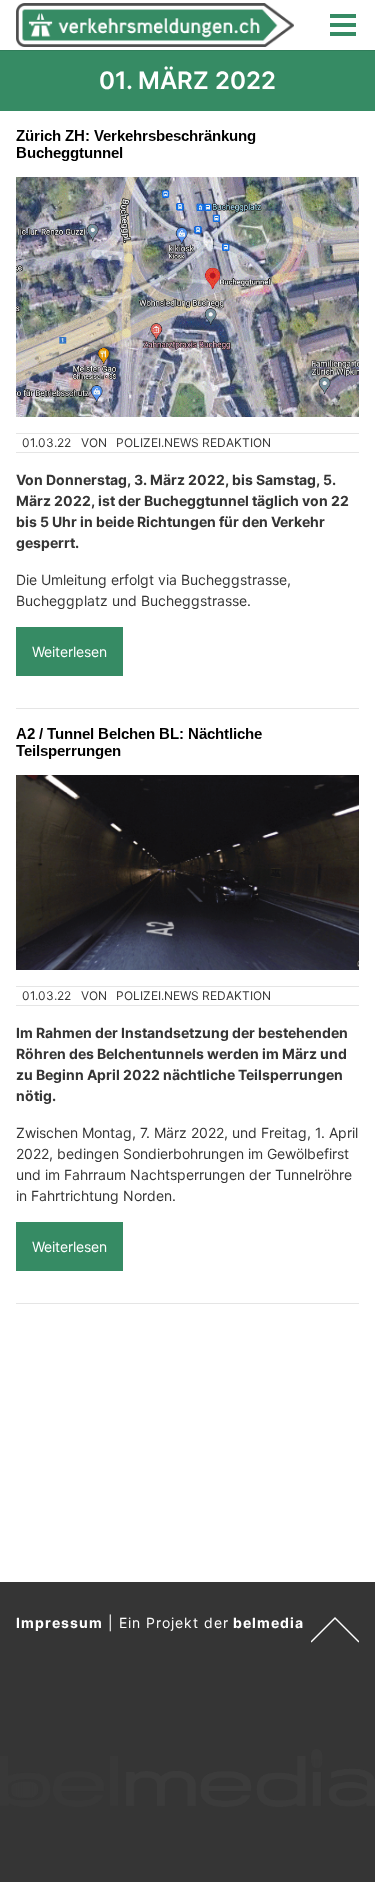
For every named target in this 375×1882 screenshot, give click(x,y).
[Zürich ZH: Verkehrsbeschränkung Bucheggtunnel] (187, 297)
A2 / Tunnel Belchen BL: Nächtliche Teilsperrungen (139, 742)
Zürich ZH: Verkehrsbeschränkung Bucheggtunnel (136, 144)
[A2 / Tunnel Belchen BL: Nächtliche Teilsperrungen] (187, 872)
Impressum (59, 1622)
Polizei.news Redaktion (193, 442)
